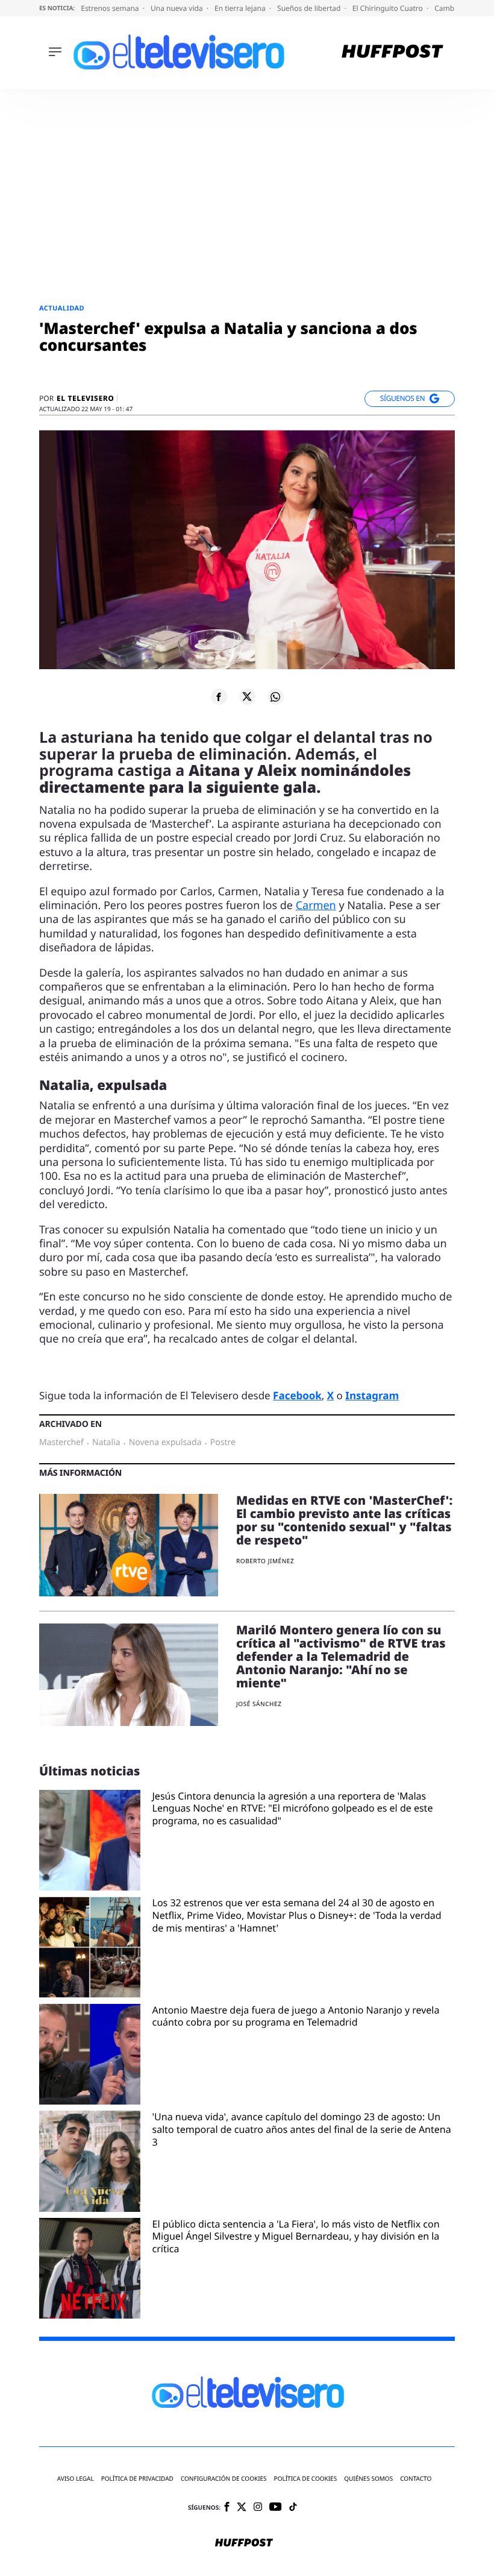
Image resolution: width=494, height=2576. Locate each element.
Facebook (297, 1395)
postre (223, 1443)
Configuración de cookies (224, 2479)
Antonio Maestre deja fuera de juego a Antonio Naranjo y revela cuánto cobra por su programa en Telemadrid (296, 2017)
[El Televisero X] (242, 2508)
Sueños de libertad (310, 8)
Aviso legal (76, 2479)
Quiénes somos (368, 2479)
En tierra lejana (241, 8)
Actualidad (62, 308)
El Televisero (85, 398)
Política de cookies (306, 2479)
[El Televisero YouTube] (276, 2508)
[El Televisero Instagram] (258, 2508)
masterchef (61, 1443)
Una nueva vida (178, 8)
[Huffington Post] (392, 53)
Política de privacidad (137, 2479)
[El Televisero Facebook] (227, 2508)
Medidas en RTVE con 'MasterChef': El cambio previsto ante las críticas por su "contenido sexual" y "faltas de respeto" (344, 1520)
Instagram (372, 1395)
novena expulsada (165, 1443)
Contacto (416, 2479)
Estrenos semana (111, 8)
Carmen (316, 905)
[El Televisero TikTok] (293, 2508)
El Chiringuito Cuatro (389, 8)
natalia (106, 1443)
